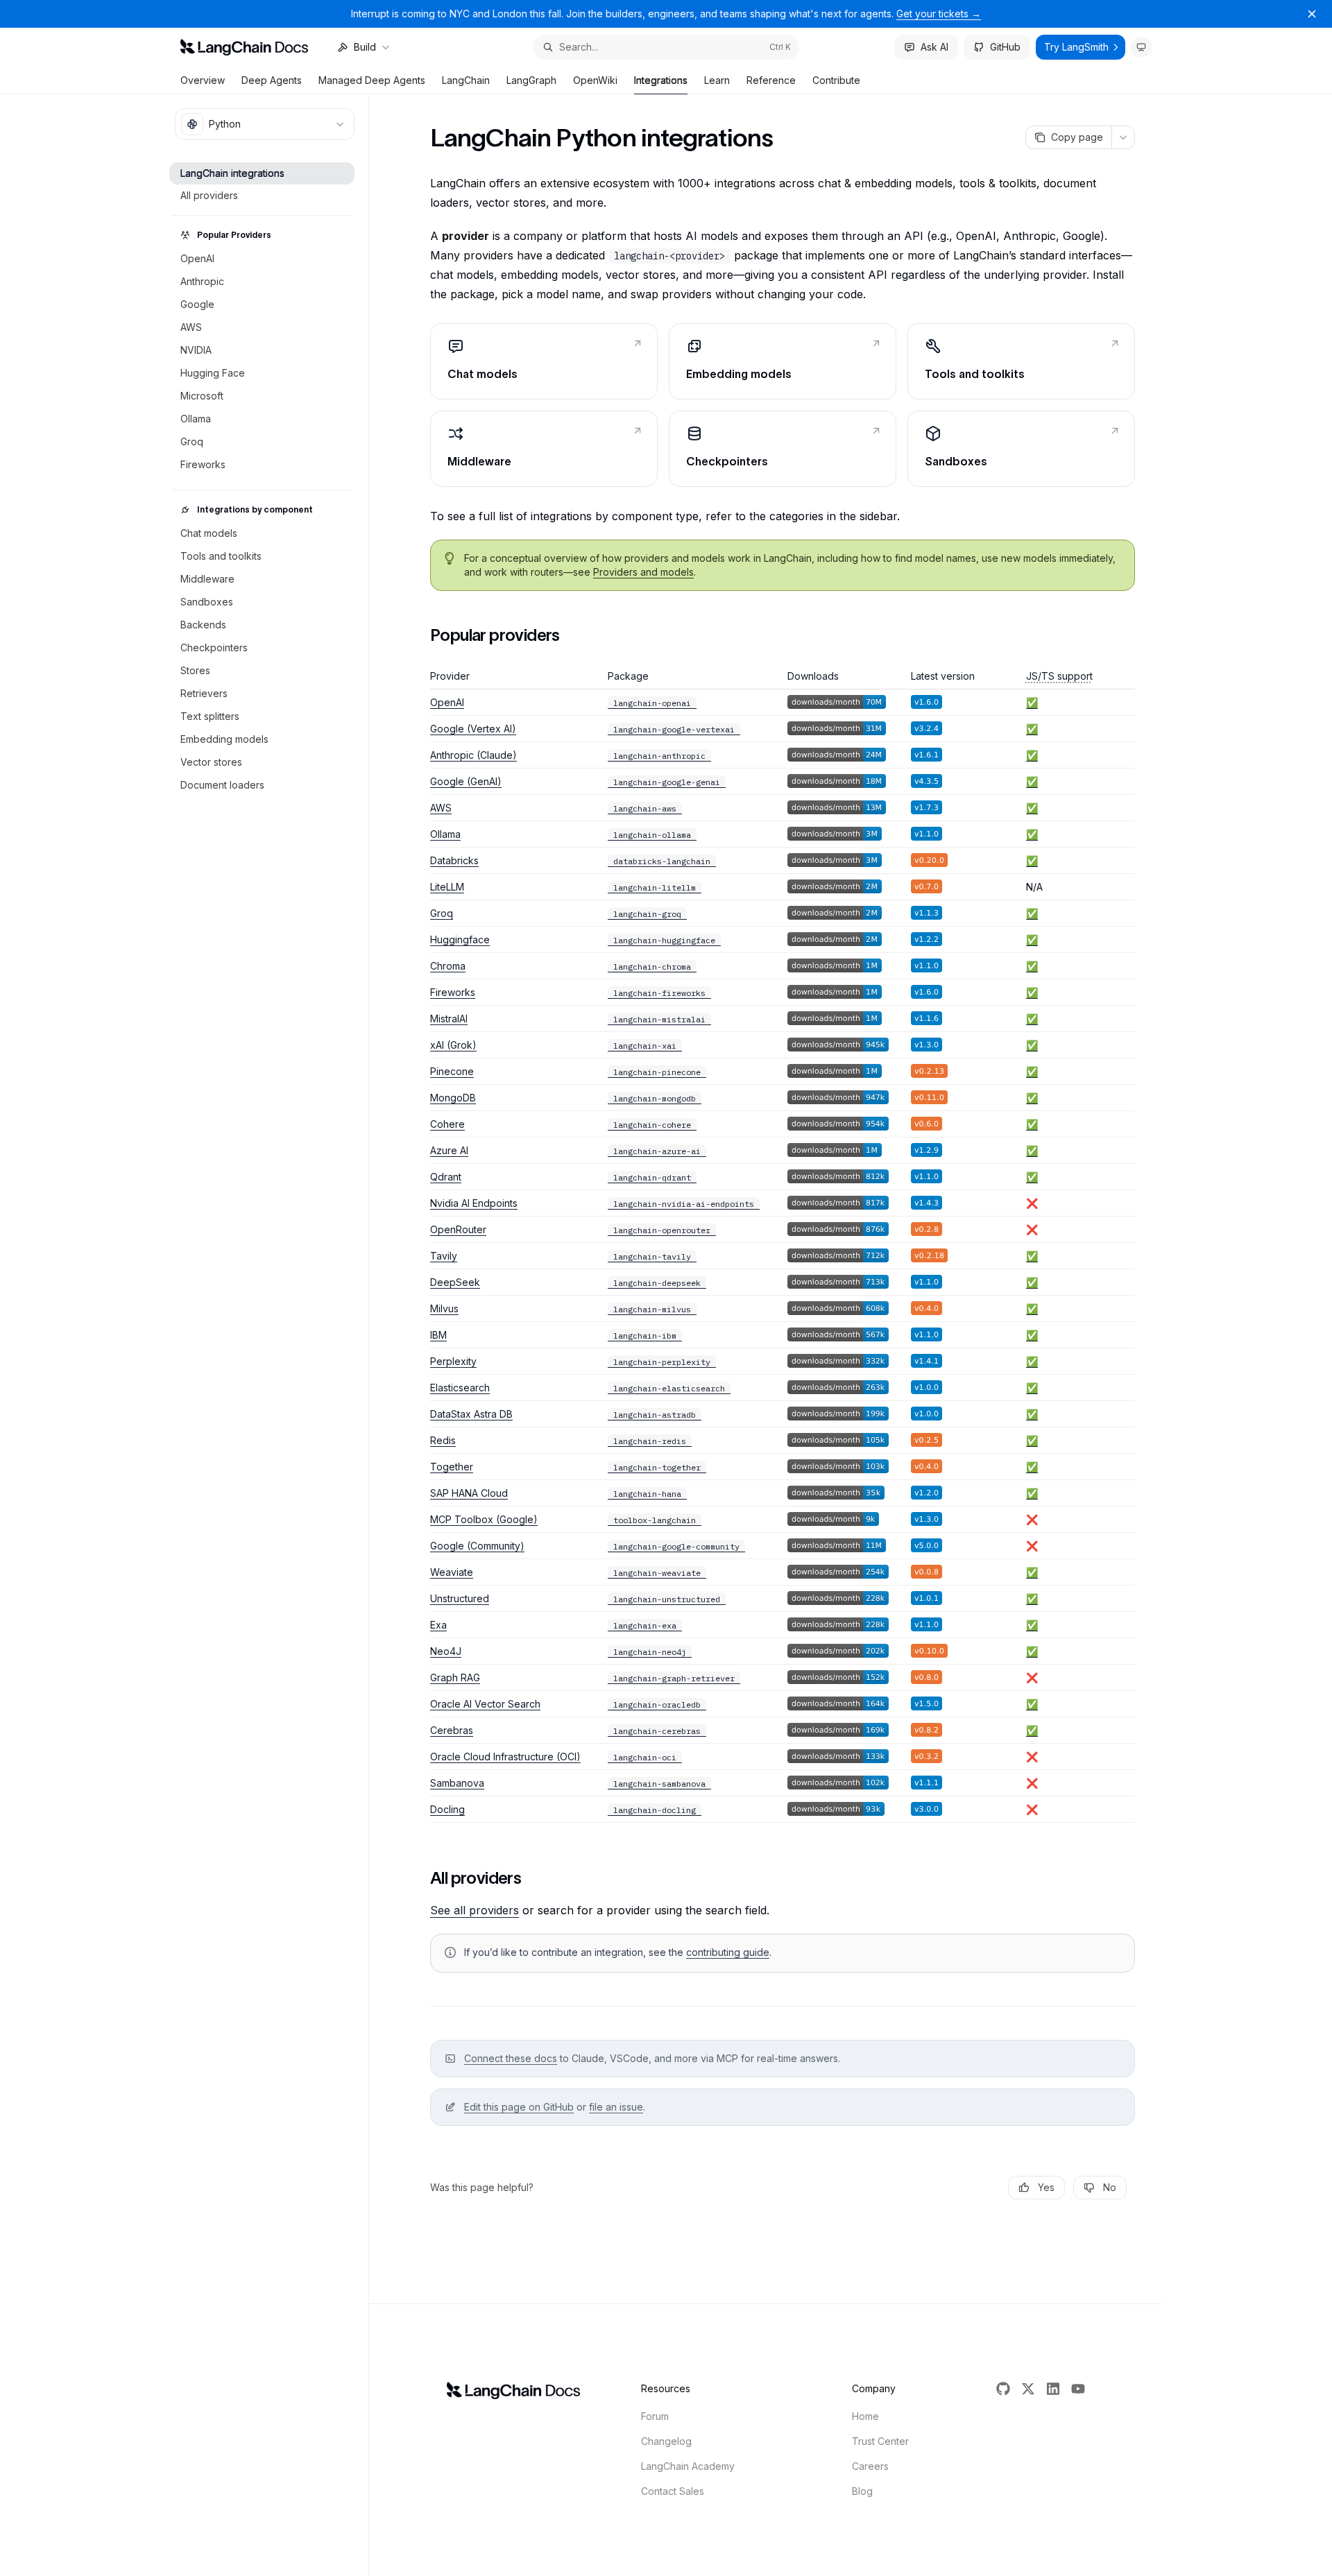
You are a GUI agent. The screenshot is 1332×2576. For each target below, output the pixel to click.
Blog (862, 2491)
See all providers (475, 1910)
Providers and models (643, 572)
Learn (717, 80)
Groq (442, 913)
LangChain (466, 80)
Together (452, 1467)
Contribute (836, 80)
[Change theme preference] (1141, 47)
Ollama (445, 834)
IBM (438, 1335)
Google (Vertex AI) (473, 729)
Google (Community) (477, 1546)
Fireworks (453, 992)
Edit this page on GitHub (519, 2107)
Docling (447, 1809)
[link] (544, 361)
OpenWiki (595, 80)
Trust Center (880, 2441)
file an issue (616, 2107)
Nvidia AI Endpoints (474, 1203)
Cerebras (452, 1730)
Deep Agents (272, 80)
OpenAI (447, 702)
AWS (441, 808)
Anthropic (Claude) (473, 755)
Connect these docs (511, 2058)
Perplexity (453, 1361)
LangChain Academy (688, 2466)
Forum (655, 2416)
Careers (870, 2466)
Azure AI (449, 1150)
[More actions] (1123, 137)
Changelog (666, 2441)
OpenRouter (458, 1229)
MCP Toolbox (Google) (484, 1519)
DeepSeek (455, 1282)
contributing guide (728, 1952)
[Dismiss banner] (1312, 14)
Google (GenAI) (466, 781)
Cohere (447, 1124)
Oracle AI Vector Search (485, 1704)
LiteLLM (447, 887)
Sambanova (457, 1783)
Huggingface (460, 939)
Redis (443, 1440)
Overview (203, 80)
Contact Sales (673, 2491)
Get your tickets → (939, 14)
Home (865, 2416)
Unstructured (460, 1598)
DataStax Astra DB (471, 1414)
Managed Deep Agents (372, 80)
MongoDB (453, 1098)
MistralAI (449, 1019)
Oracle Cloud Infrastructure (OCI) (505, 1757)
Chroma (448, 966)
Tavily (444, 1256)
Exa (438, 1625)
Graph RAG (455, 1677)
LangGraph (531, 80)
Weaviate (452, 1572)
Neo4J (446, 1651)
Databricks (454, 860)
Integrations (661, 80)
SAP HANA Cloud (469, 1493)
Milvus (444, 1308)
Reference (771, 80)
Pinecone (452, 1071)
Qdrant (446, 1177)
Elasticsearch (460, 1388)
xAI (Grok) (453, 1045)
